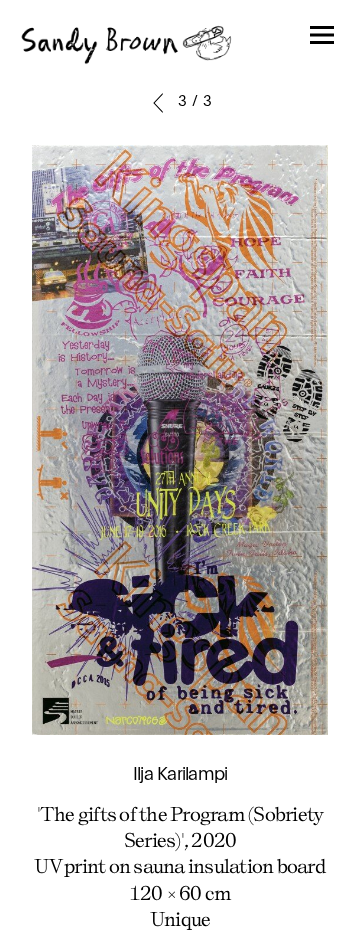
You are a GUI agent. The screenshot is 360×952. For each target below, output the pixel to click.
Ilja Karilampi (180, 775)
